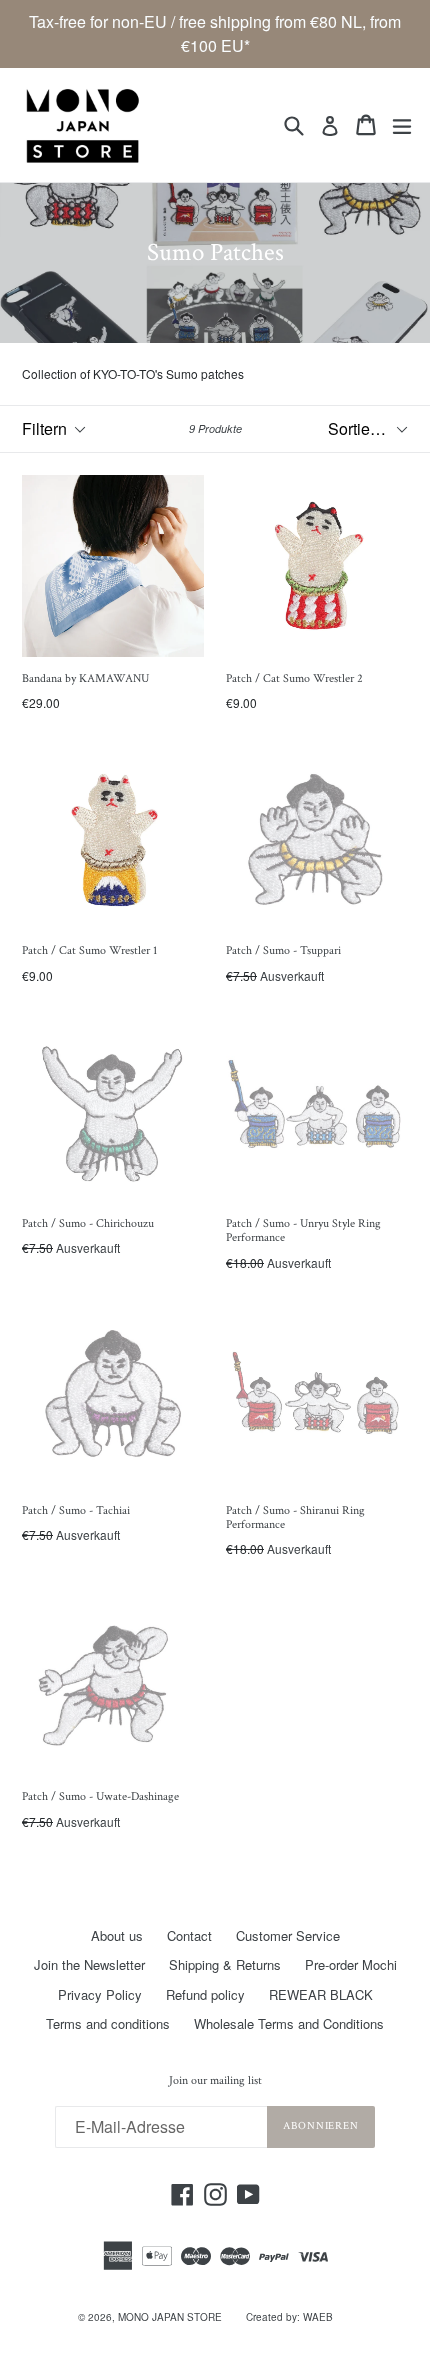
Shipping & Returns (225, 1964)
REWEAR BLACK (321, 1994)
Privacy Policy (100, 1994)
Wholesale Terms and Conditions (289, 2023)
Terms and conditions (108, 2023)
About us (117, 1935)
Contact (189, 1935)
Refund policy (205, 1994)
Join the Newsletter (89, 1964)
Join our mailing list (215, 2081)
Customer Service (288, 1935)
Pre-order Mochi (351, 1964)
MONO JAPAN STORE (170, 2317)
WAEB (318, 2317)
